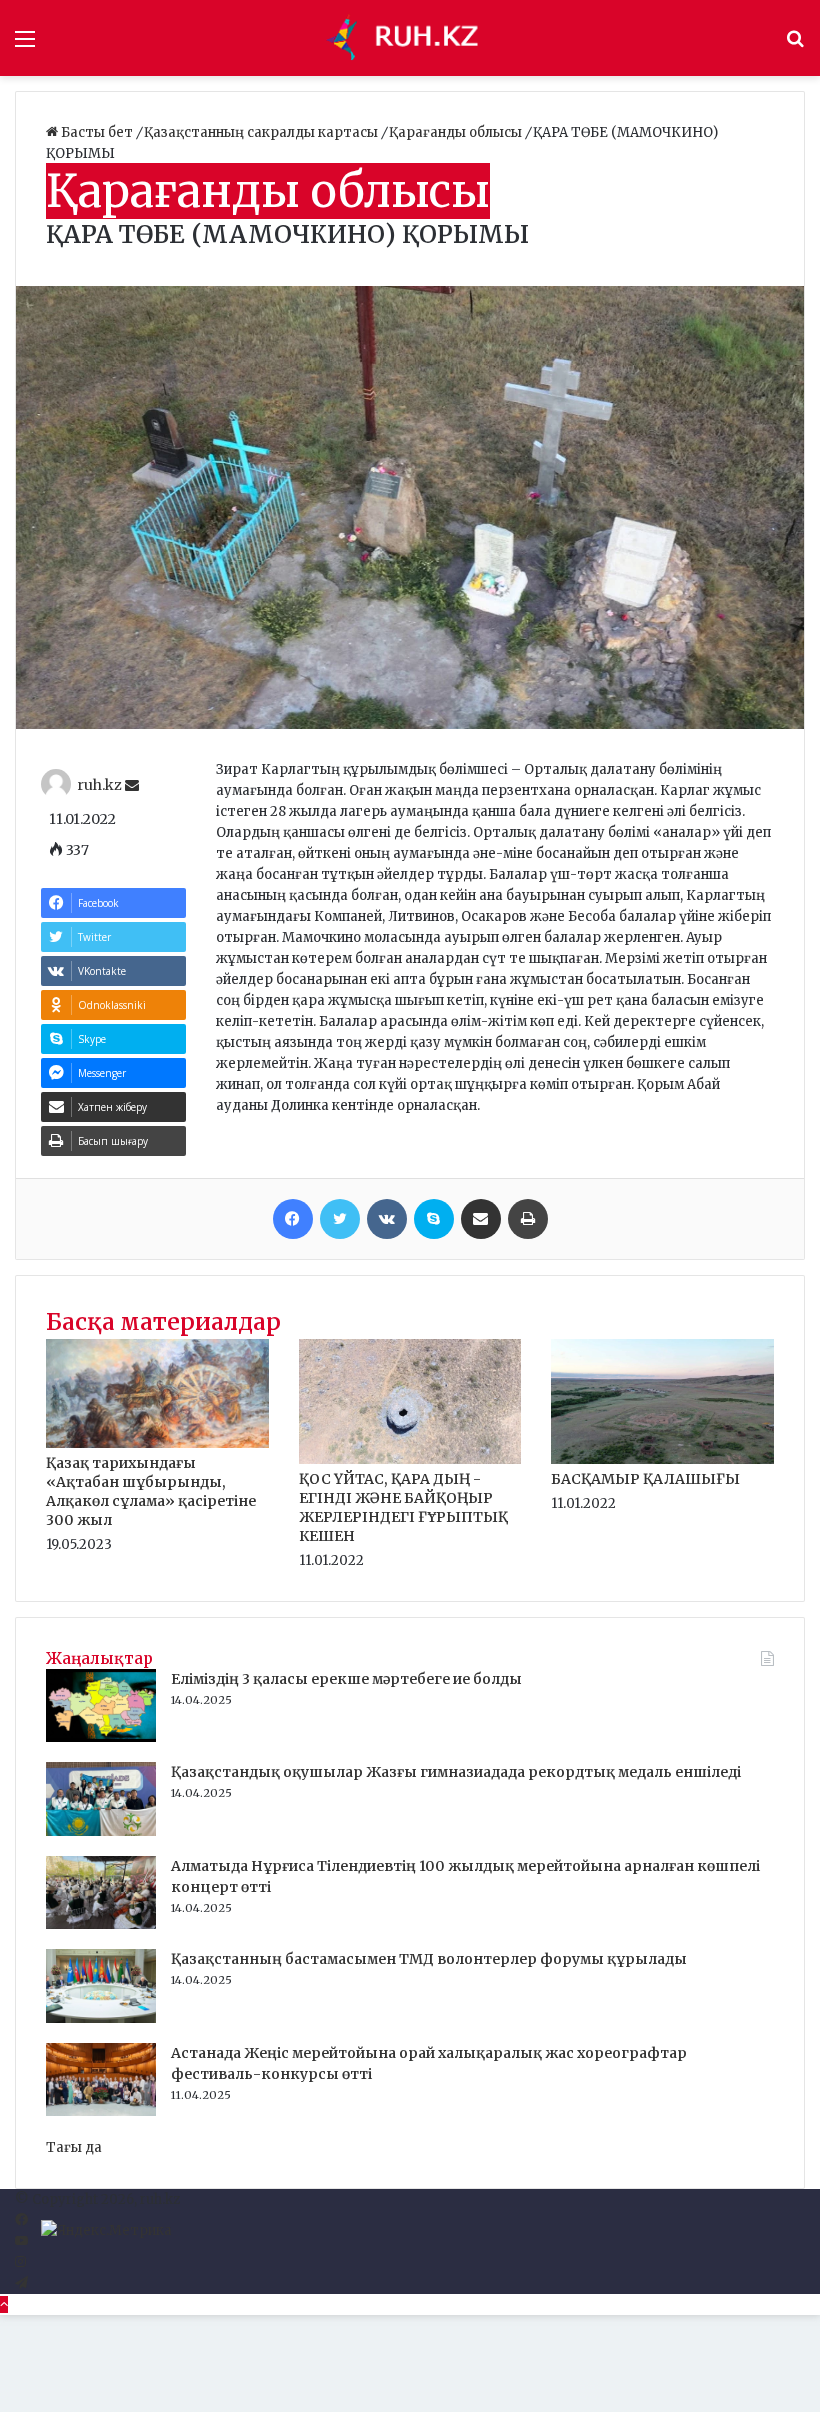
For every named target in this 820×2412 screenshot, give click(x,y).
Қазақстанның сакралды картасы (262, 132)
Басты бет (97, 132)
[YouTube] (21, 2241)
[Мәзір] (25, 45)
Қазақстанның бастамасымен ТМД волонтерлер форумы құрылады (429, 1959)
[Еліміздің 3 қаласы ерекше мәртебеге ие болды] (101, 1737)
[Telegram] (21, 2283)
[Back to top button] (4, 2304)
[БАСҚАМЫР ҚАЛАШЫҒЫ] (662, 1459)
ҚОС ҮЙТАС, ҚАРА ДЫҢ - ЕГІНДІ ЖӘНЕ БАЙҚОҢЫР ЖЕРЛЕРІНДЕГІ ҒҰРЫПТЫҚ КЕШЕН (403, 1507)
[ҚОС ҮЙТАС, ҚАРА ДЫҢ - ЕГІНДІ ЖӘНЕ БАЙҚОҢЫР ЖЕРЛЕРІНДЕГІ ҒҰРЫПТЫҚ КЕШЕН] (410, 1459)
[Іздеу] (795, 45)
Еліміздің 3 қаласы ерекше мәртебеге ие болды (346, 1679)
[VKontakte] (387, 1219)
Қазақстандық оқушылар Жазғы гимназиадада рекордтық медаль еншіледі (456, 1772)
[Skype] (434, 1219)
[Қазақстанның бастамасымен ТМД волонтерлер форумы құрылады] (101, 2018)
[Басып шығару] (528, 1219)
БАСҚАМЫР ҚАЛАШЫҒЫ (645, 1479)
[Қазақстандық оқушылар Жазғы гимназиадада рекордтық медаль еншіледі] (101, 1831)
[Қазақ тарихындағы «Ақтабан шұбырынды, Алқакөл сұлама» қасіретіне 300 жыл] (157, 1443)
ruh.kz (99, 786)
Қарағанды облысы (457, 132)
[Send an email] (132, 786)
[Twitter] (340, 1219)
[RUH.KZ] (410, 38)
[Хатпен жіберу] (481, 1219)
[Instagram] (20, 2262)
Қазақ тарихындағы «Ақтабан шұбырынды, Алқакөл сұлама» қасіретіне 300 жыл (151, 1491)
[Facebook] (293, 1219)
